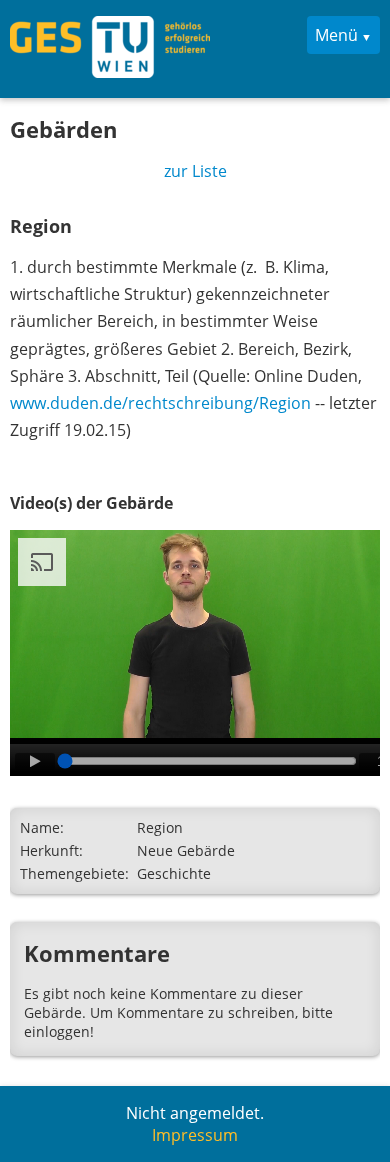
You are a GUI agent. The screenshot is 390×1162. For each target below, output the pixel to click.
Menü (336, 35)
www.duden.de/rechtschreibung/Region (160, 403)
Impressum (195, 1135)
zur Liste (195, 171)
